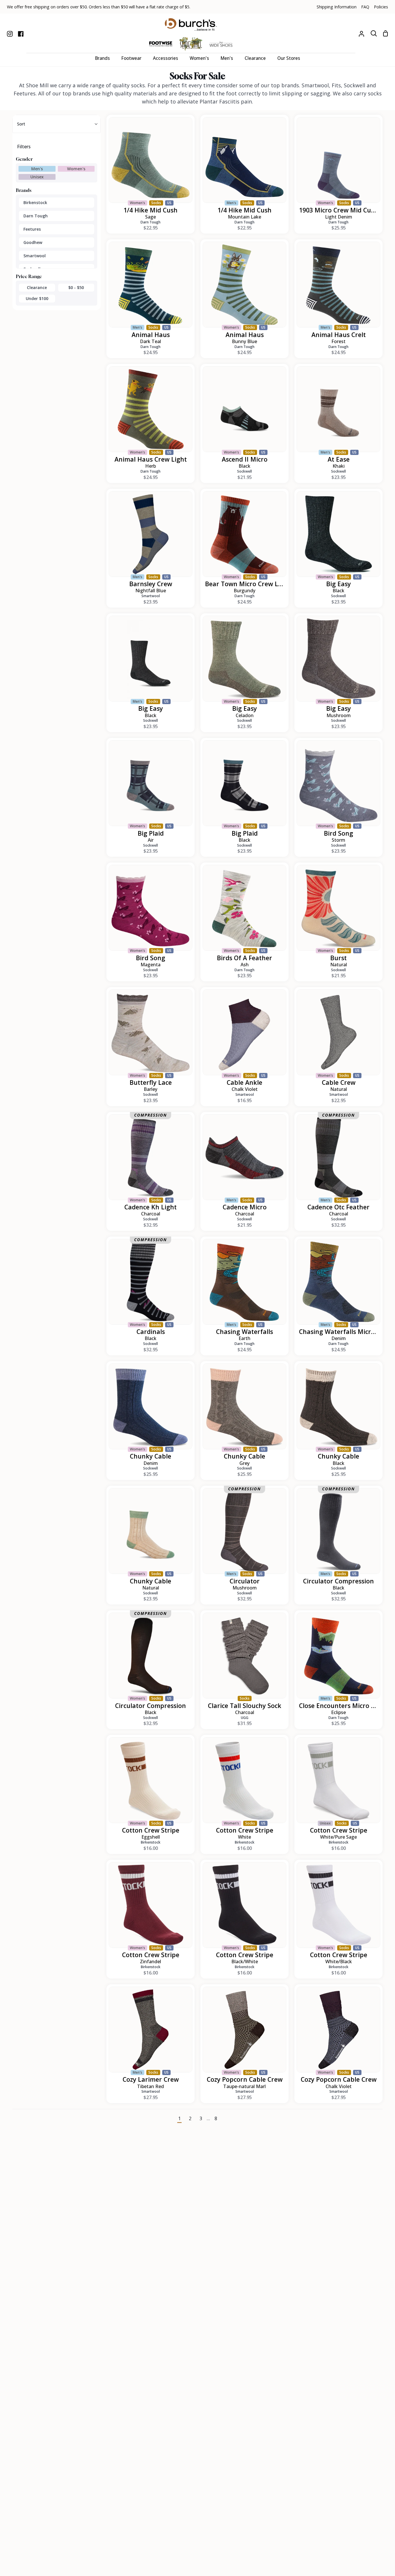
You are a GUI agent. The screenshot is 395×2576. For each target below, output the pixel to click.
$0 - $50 (76, 287)
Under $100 (37, 298)
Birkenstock (35, 202)
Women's (76, 169)
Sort (21, 124)
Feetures (32, 229)
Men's (37, 169)
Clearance (37, 287)
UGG (245, 1718)
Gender (24, 159)
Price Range (29, 276)
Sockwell (244, 471)
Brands (24, 190)
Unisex (37, 177)
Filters (24, 147)
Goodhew (33, 242)
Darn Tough (36, 216)
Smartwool (35, 256)
